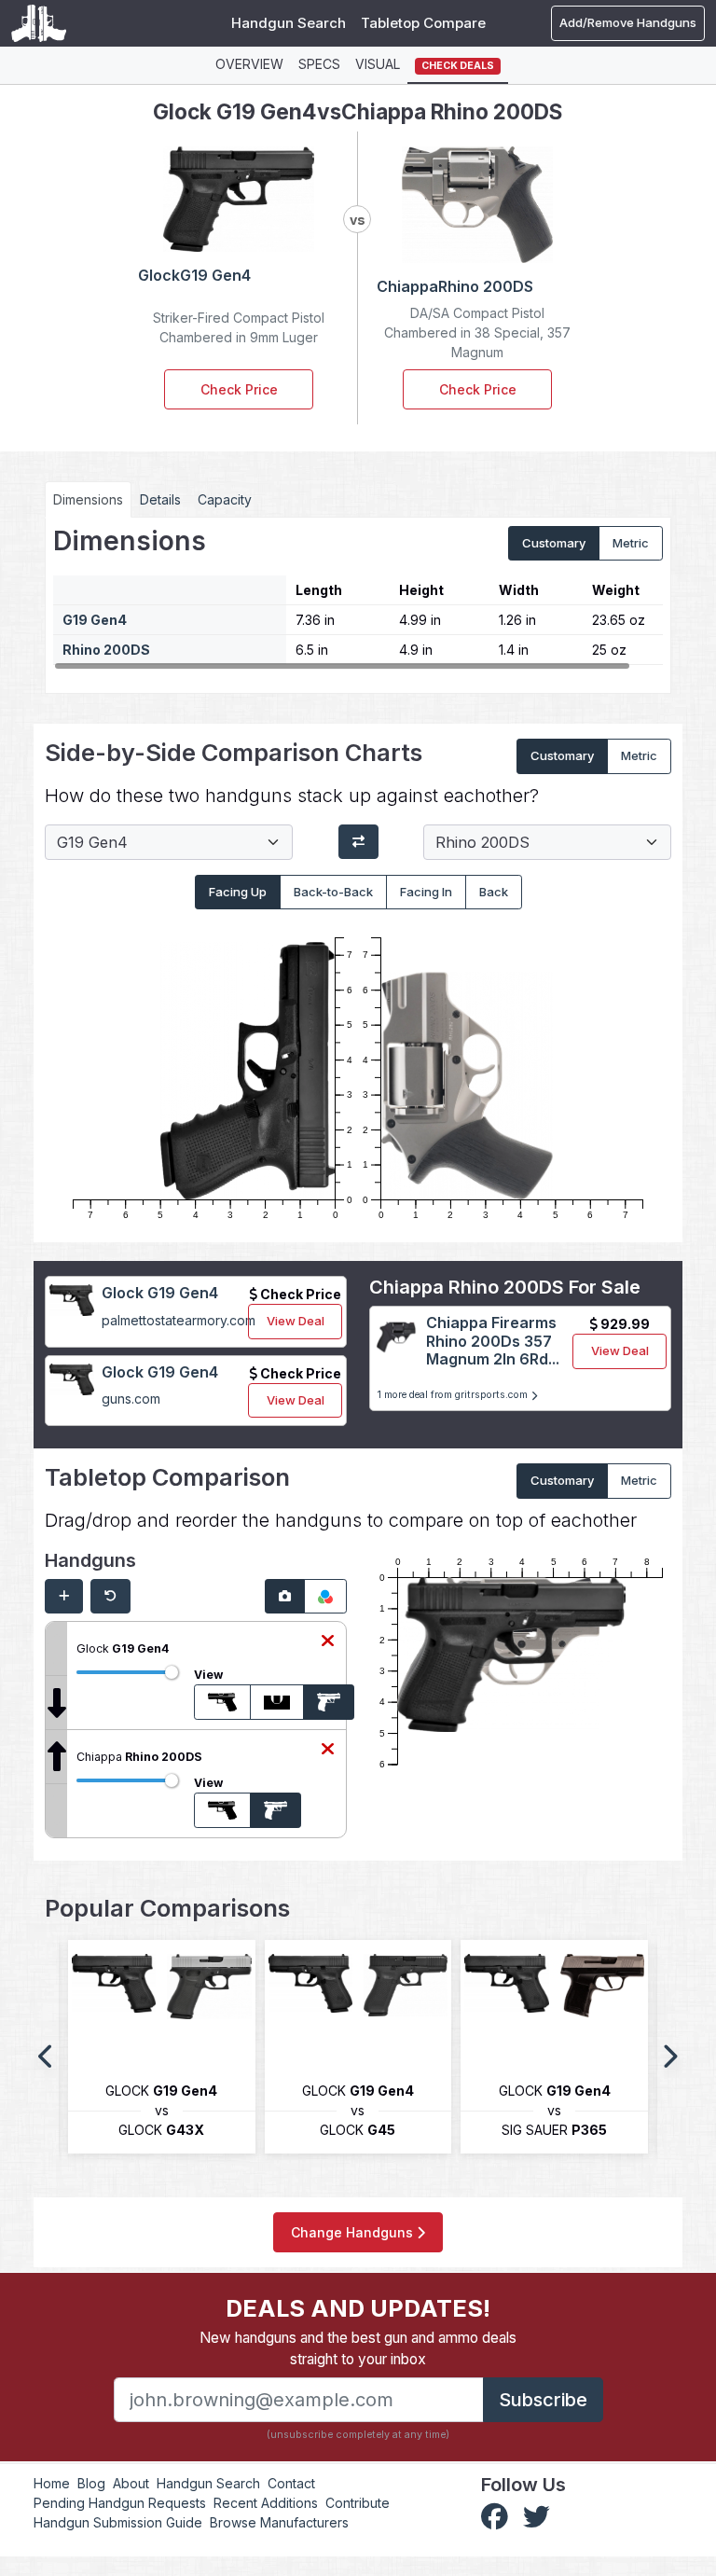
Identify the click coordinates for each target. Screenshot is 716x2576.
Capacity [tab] (225, 499)
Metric (631, 543)
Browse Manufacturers (279, 2522)
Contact (291, 2483)
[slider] (172, 1672)
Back (494, 892)
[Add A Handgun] (64, 1597)
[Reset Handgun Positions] (110, 1597)
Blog (91, 2483)
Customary (554, 543)
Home (52, 2483)
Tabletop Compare (423, 23)
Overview (249, 64)
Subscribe (543, 2400)
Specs (319, 64)
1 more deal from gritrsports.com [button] (454, 1395)
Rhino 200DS (106, 650)
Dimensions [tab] (88, 499)
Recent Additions (266, 2503)
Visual (378, 64)
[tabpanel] (358, 599)
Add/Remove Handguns (628, 22)
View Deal (296, 1321)
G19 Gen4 (95, 620)
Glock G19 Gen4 (160, 1293)
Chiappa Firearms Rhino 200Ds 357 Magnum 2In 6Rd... (493, 1340)
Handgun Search (289, 23)
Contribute (358, 2503)
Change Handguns (354, 2232)
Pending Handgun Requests (120, 2503)
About (131, 2483)
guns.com (131, 1399)
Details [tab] (160, 499)
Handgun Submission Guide (118, 2522)
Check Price (239, 389)
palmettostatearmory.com (179, 1320)
